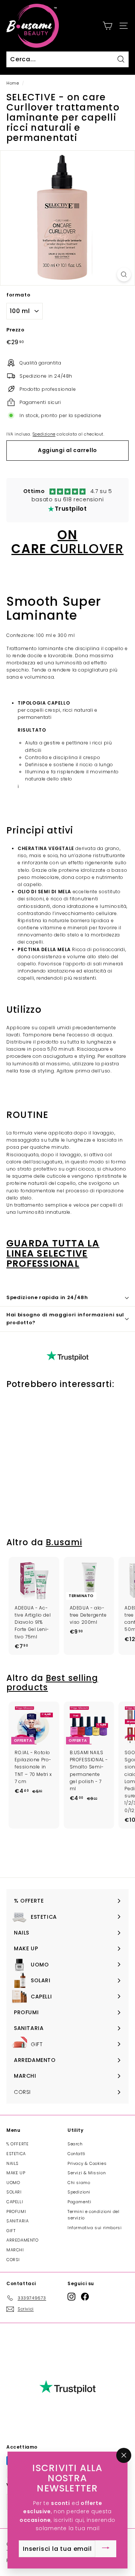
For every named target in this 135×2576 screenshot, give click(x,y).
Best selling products (52, 1683)
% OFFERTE (17, 2144)
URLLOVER (67, 542)
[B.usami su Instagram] (71, 2297)
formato (18, 295)
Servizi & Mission (87, 2173)
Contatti (76, 2154)
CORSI (13, 2260)
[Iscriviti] (106, 2549)
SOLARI (14, 2192)
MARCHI (15, 2250)
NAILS (13, 2163)
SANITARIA (17, 2221)
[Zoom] (124, 275)
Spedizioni (79, 2192)
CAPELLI (15, 2202)
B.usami (64, 1542)
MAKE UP (16, 2173)
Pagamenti (79, 2202)
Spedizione (44, 434)
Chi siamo (79, 2183)
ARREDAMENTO (22, 2240)
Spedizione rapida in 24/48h (47, 1297)
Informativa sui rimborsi (94, 2228)
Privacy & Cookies (87, 2163)
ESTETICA (16, 2154)
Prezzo (16, 330)
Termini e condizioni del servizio (93, 2215)
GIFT (11, 2231)
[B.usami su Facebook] (85, 2297)
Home (13, 83)
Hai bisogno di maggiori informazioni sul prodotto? (65, 1319)
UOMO (13, 2183)
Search (75, 2144)
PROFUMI (16, 2211)
